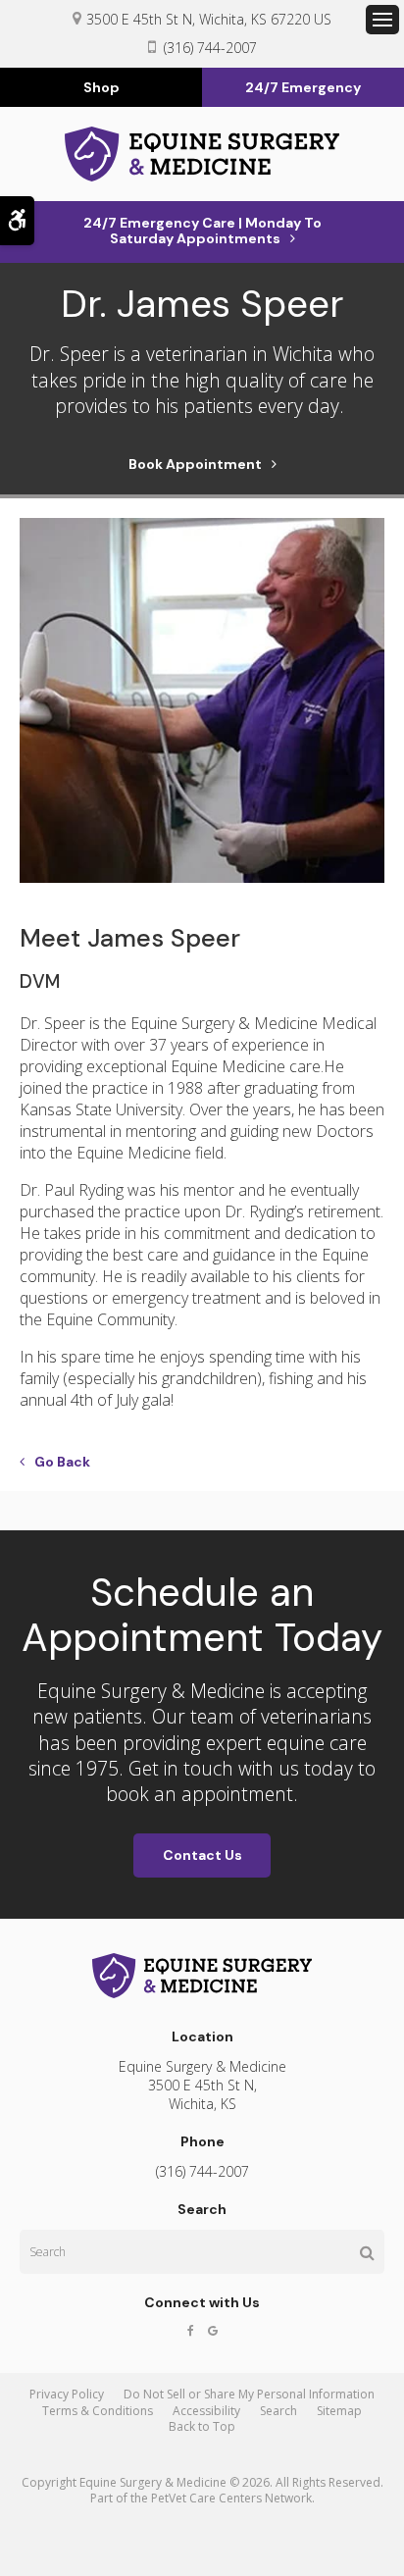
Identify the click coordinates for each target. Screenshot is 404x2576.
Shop (101, 87)
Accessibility (206, 2411)
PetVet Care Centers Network (231, 2498)
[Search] (367, 2252)
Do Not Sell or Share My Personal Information (249, 2394)
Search (278, 2411)
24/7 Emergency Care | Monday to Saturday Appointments (202, 231)
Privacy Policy (67, 2394)
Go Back (62, 1462)
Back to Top (202, 2426)
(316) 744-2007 (210, 48)
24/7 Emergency (303, 87)
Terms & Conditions (98, 2411)
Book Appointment (195, 464)
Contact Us (202, 1855)
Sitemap (339, 2411)
